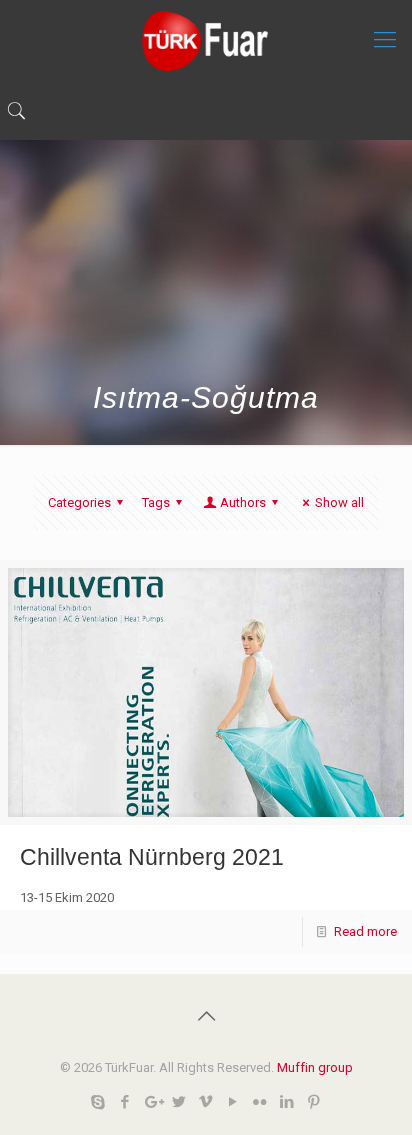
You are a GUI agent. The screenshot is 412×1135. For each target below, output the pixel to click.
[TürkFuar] (206, 40)
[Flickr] (260, 1102)
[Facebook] (125, 1102)
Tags (156, 502)
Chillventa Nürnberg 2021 (152, 857)
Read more (365, 931)
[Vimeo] (206, 1102)
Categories (79, 502)
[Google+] (152, 1102)
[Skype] (98, 1102)
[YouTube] (233, 1102)
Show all (339, 502)
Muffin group (315, 1067)
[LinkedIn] (287, 1102)
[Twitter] (179, 1102)
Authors (243, 502)
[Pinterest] (314, 1102)
